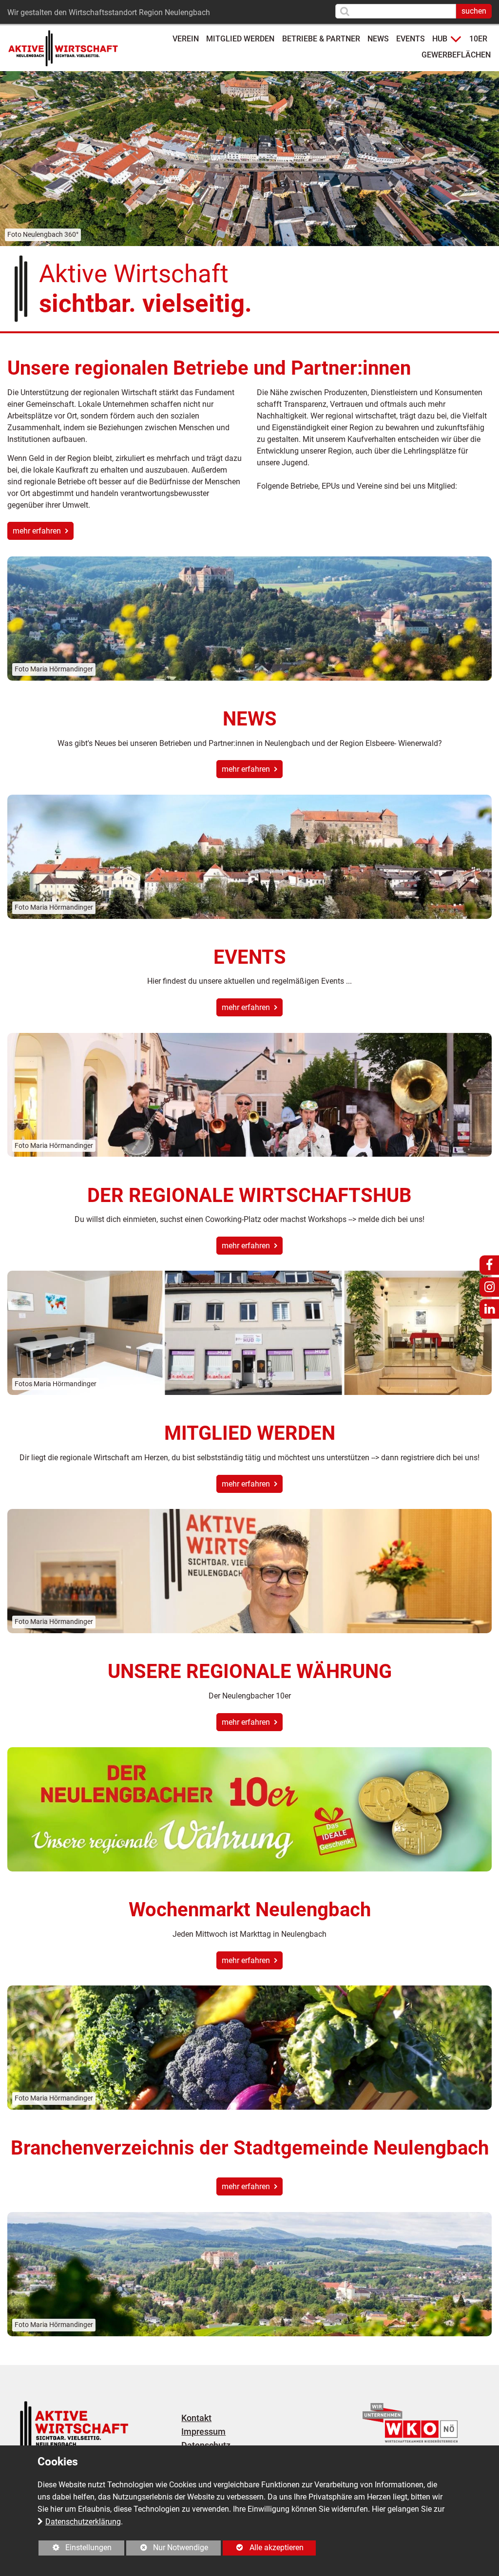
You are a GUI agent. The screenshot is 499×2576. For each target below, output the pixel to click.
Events (411, 39)
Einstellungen (75, 2549)
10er (478, 39)
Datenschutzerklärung (83, 2522)
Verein (186, 39)
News (378, 39)
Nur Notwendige (167, 2549)
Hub (440, 39)
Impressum (203, 2432)
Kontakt (196, 2418)
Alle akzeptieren (263, 2547)
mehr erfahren (38, 531)
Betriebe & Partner (321, 39)
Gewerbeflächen (456, 55)
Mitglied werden (240, 39)
